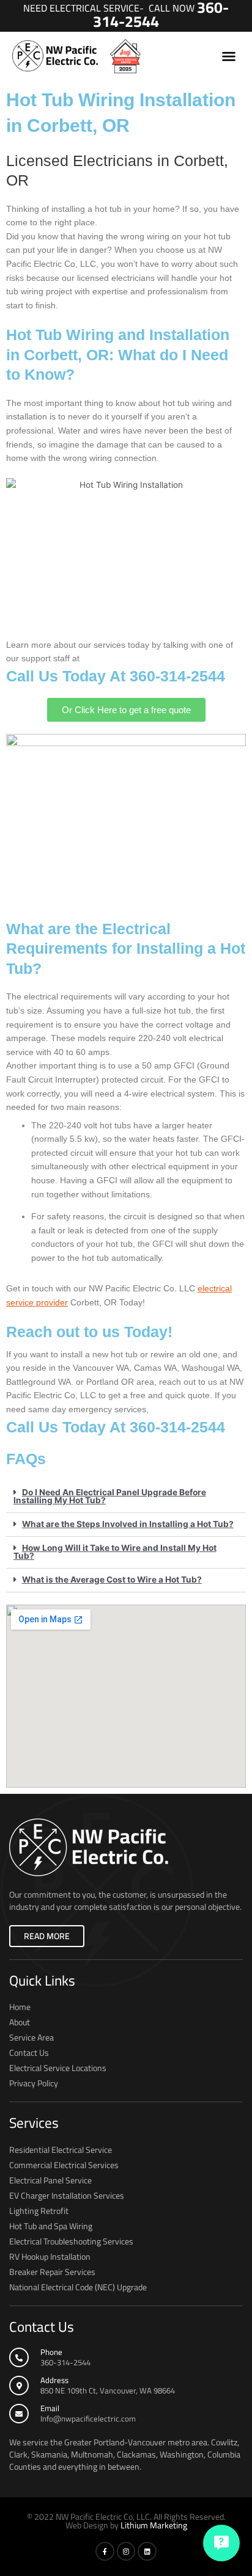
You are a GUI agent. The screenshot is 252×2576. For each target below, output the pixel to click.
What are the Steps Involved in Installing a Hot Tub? (128, 1524)
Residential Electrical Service (61, 2150)
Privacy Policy (34, 2083)
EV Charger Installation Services (67, 2196)
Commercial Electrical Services (64, 2165)
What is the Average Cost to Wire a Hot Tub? (112, 1580)
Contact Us (29, 2053)
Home (20, 2007)
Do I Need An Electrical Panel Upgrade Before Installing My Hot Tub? (110, 1497)
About (20, 2022)
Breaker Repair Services (52, 2272)
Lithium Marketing (154, 2525)
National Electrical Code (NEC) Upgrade (78, 2287)
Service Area (31, 2037)
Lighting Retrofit (39, 2211)
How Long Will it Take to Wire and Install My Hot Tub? (115, 1552)
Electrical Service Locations (58, 2068)
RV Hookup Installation (50, 2257)
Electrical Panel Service (50, 2180)
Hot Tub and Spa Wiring (51, 2226)
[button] (229, 56)
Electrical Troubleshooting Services (71, 2241)
